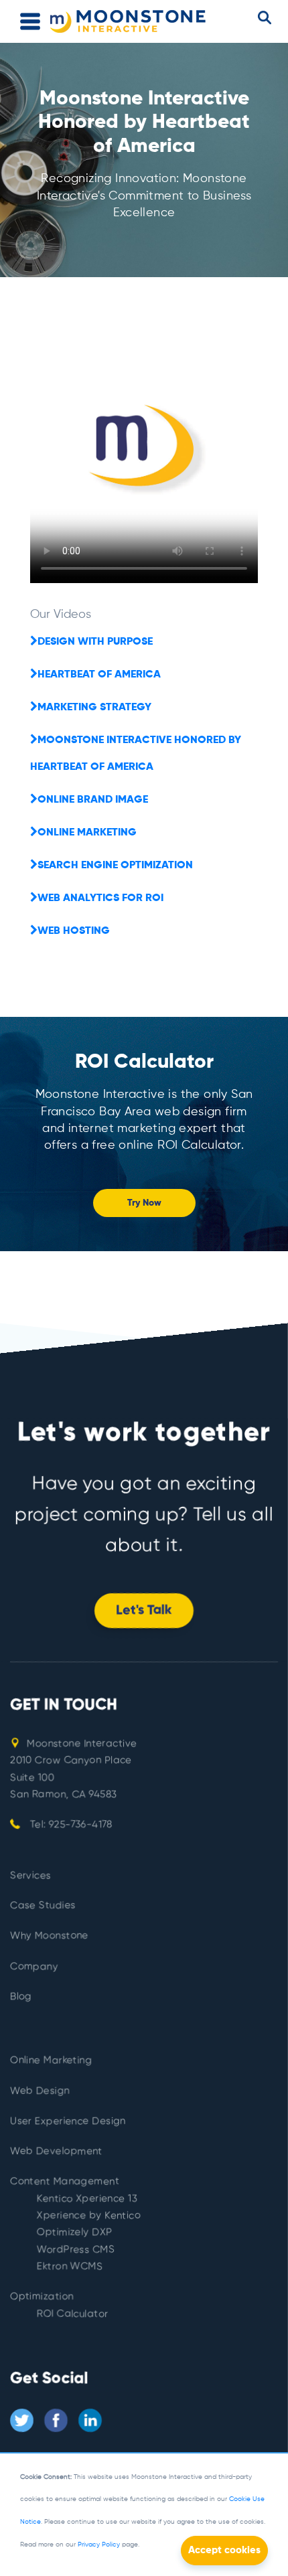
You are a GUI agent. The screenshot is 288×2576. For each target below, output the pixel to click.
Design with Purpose (95, 642)
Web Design (40, 2090)
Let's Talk (144, 1611)
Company (34, 1966)
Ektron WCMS (70, 2266)
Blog (21, 1997)
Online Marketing (87, 833)
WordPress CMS (76, 2250)
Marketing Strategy (94, 708)
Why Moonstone (49, 1936)
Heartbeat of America (99, 675)
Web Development (56, 2151)
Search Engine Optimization (115, 866)
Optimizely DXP (75, 2232)
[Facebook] (56, 2420)
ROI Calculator (73, 2314)
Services (30, 1875)
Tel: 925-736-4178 (69, 1825)
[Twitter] (22, 2420)
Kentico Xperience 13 (87, 2199)
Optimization (42, 2297)
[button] (265, 18)
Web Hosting (74, 931)
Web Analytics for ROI (100, 898)
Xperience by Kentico (89, 2216)
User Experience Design (68, 2121)
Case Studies (43, 1906)
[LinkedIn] (90, 2420)
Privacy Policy (99, 2545)
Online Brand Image (93, 800)
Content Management (65, 2181)
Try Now (144, 1203)
